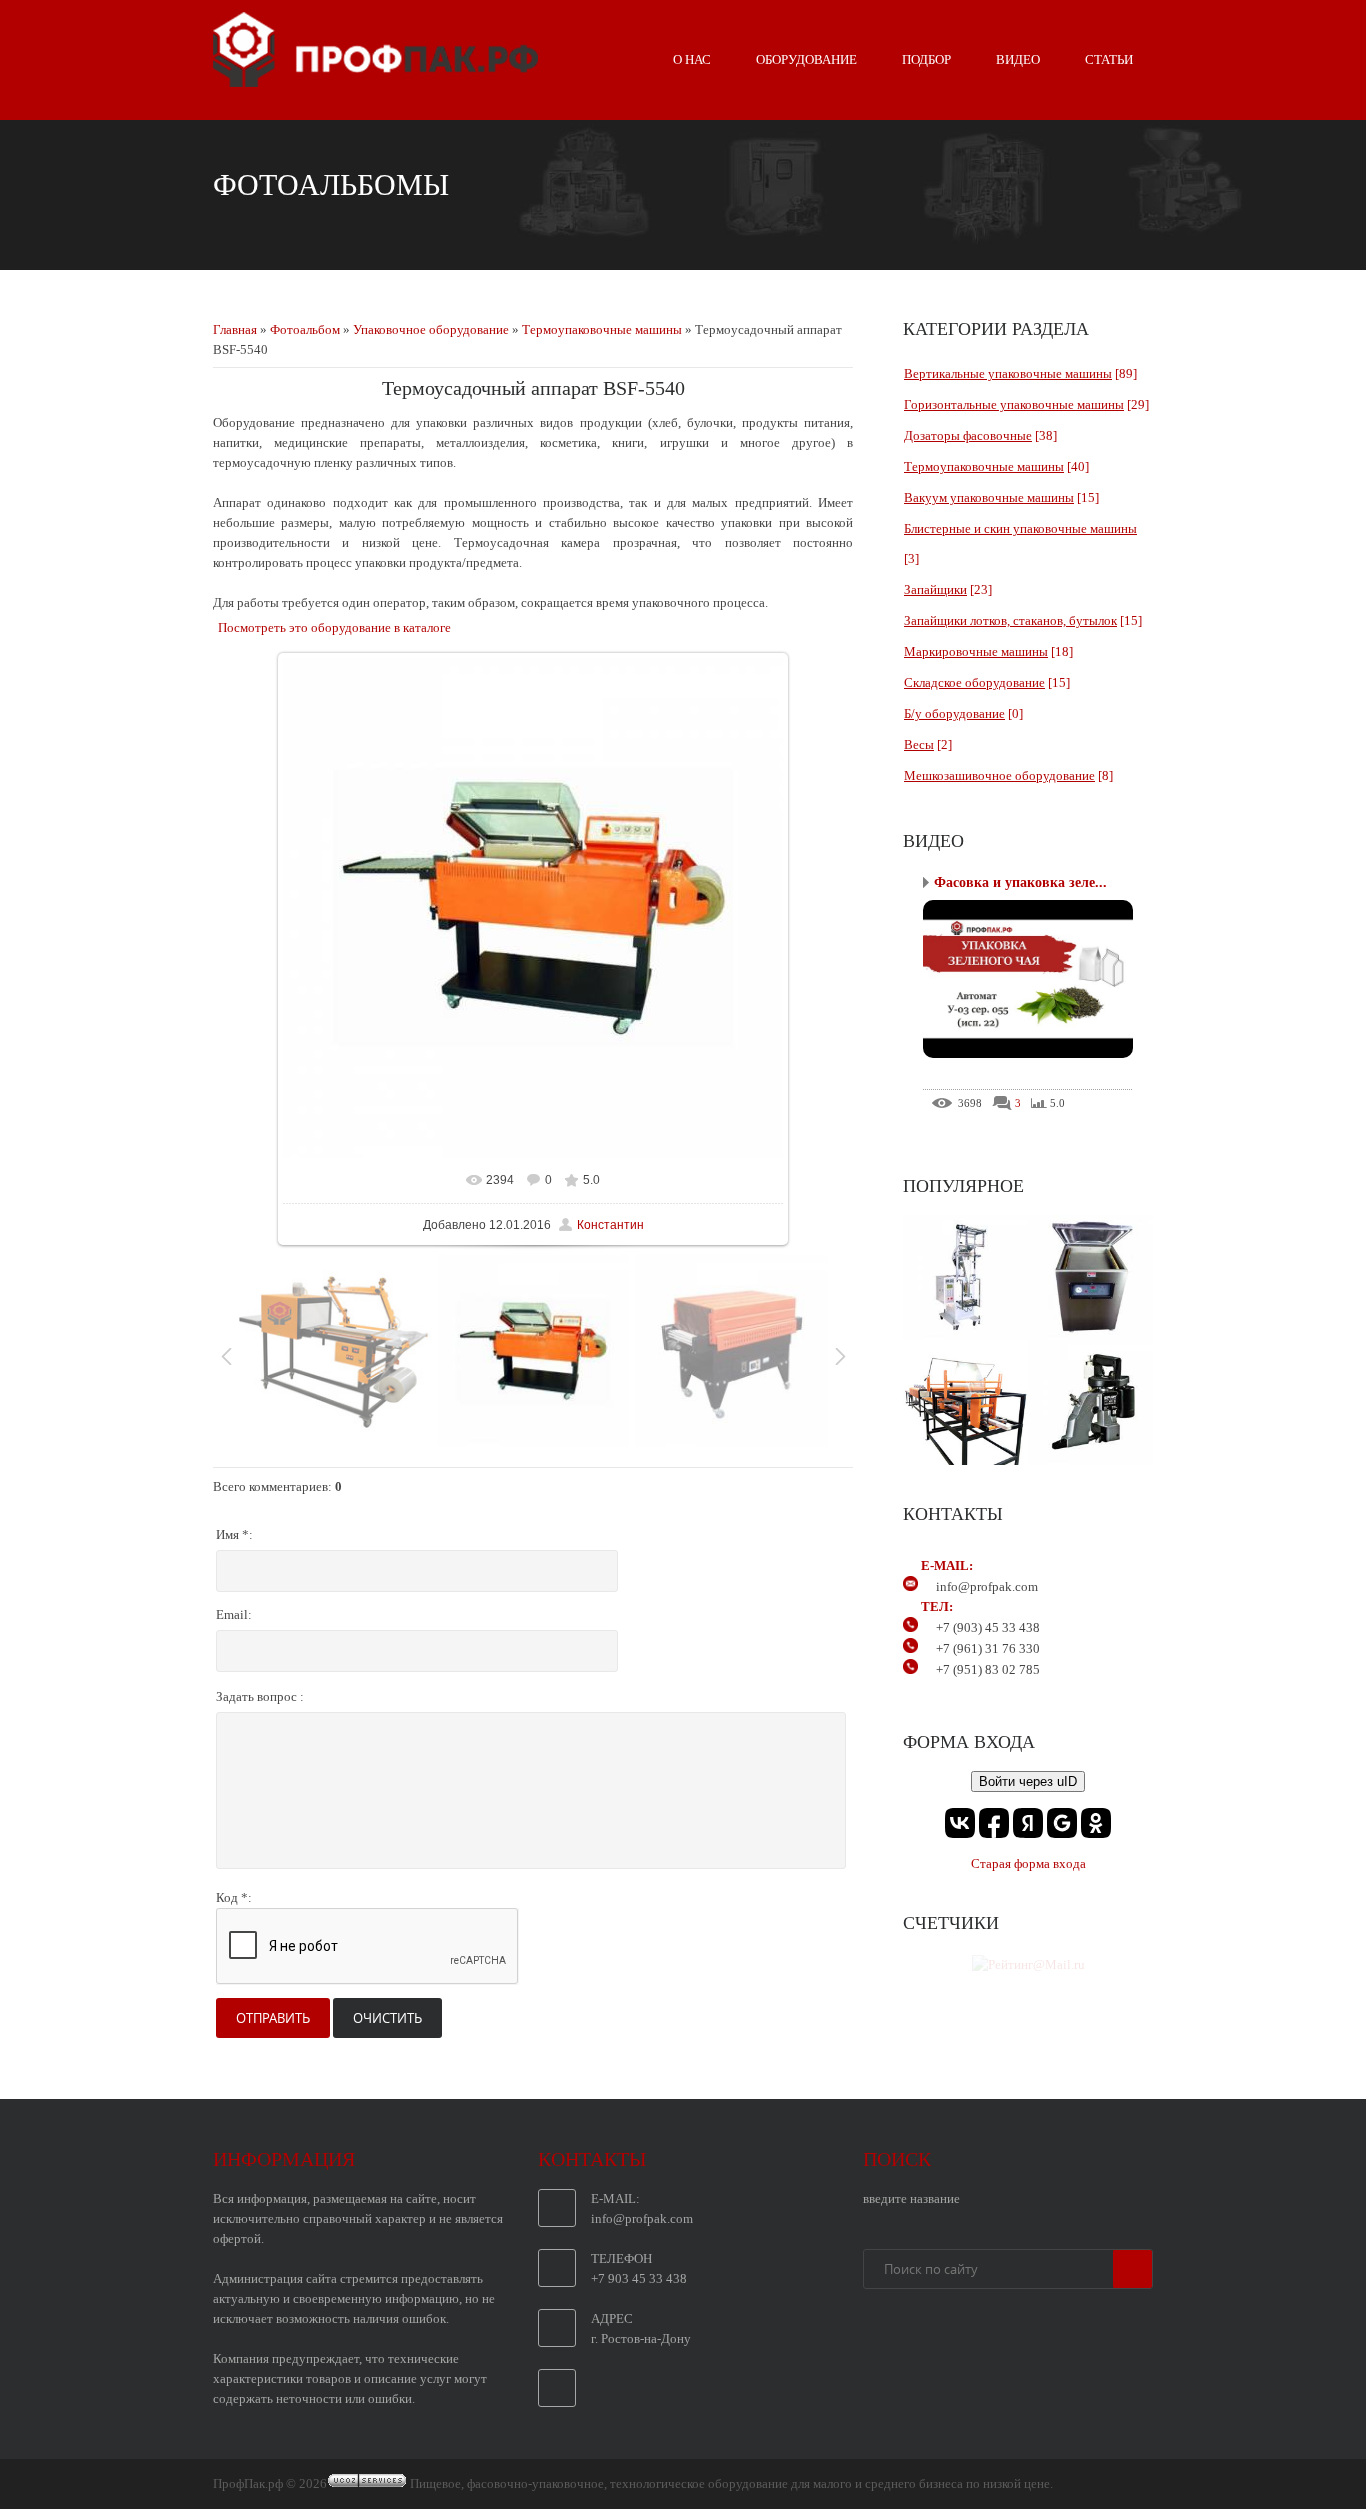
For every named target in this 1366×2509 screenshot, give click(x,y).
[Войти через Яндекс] (1028, 1823)
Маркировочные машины (976, 651)
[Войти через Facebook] (994, 1823)
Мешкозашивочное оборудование (999, 775)
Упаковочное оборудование (431, 329)
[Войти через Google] (1062, 1823)
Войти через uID (1028, 1781)
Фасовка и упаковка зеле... (1020, 882)
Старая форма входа (1028, 1863)
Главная (235, 329)
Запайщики (935, 589)
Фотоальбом (305, 329)
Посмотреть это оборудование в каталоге (334, 627)
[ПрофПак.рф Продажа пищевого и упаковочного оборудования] (375, 79)
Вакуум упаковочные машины (989, 497)
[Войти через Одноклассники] (1096, 1823)
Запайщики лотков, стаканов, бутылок (1010, 620)
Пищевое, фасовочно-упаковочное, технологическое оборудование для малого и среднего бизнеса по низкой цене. (731, 2483)
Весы (919, 744)
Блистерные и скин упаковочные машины (1020, 528)
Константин (610, 1225)
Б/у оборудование (954, 713)
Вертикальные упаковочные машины (1008, 373)
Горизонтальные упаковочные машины (1014, 404)
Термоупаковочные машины (602, 329)
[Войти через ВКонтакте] (960, 1823)
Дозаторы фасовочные (968, 435)
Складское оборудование (974, 682)
